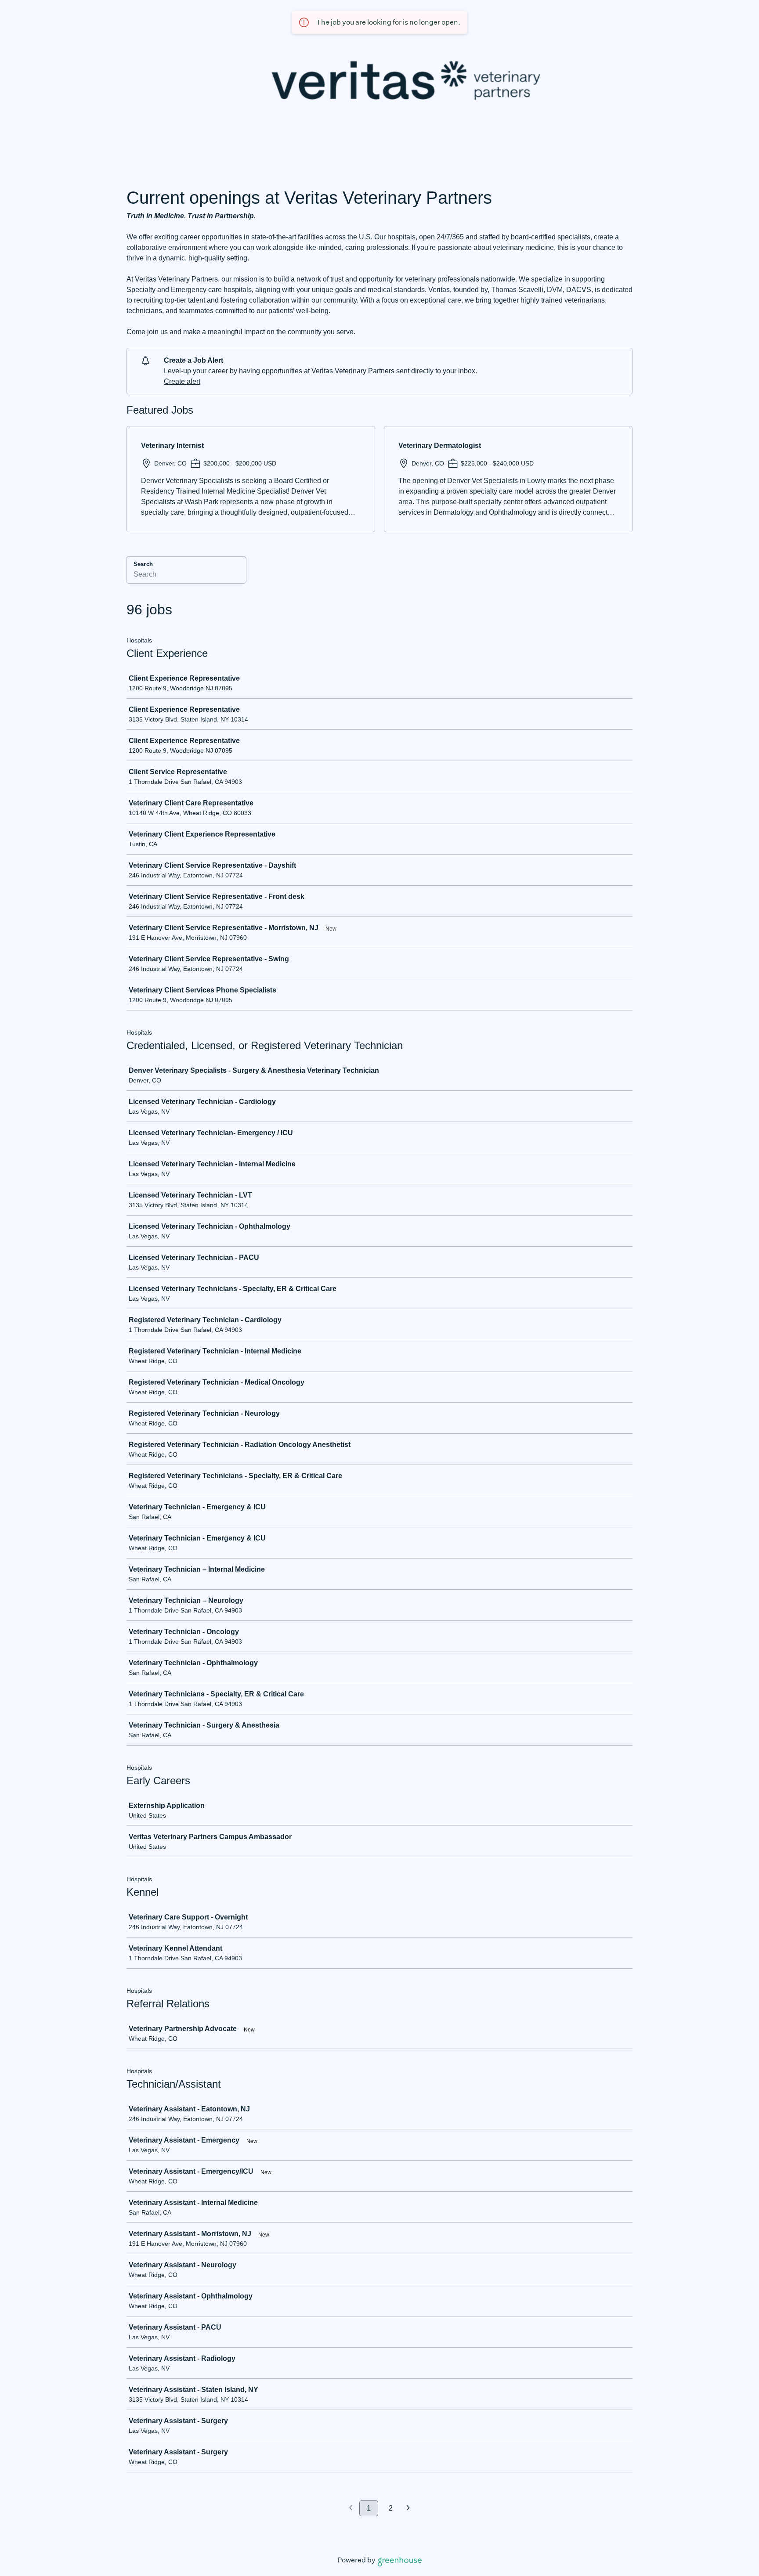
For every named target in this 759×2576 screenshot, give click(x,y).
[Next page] (408, 2509)
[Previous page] (351, 2509)
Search (143, 564)
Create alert (182, 381)
